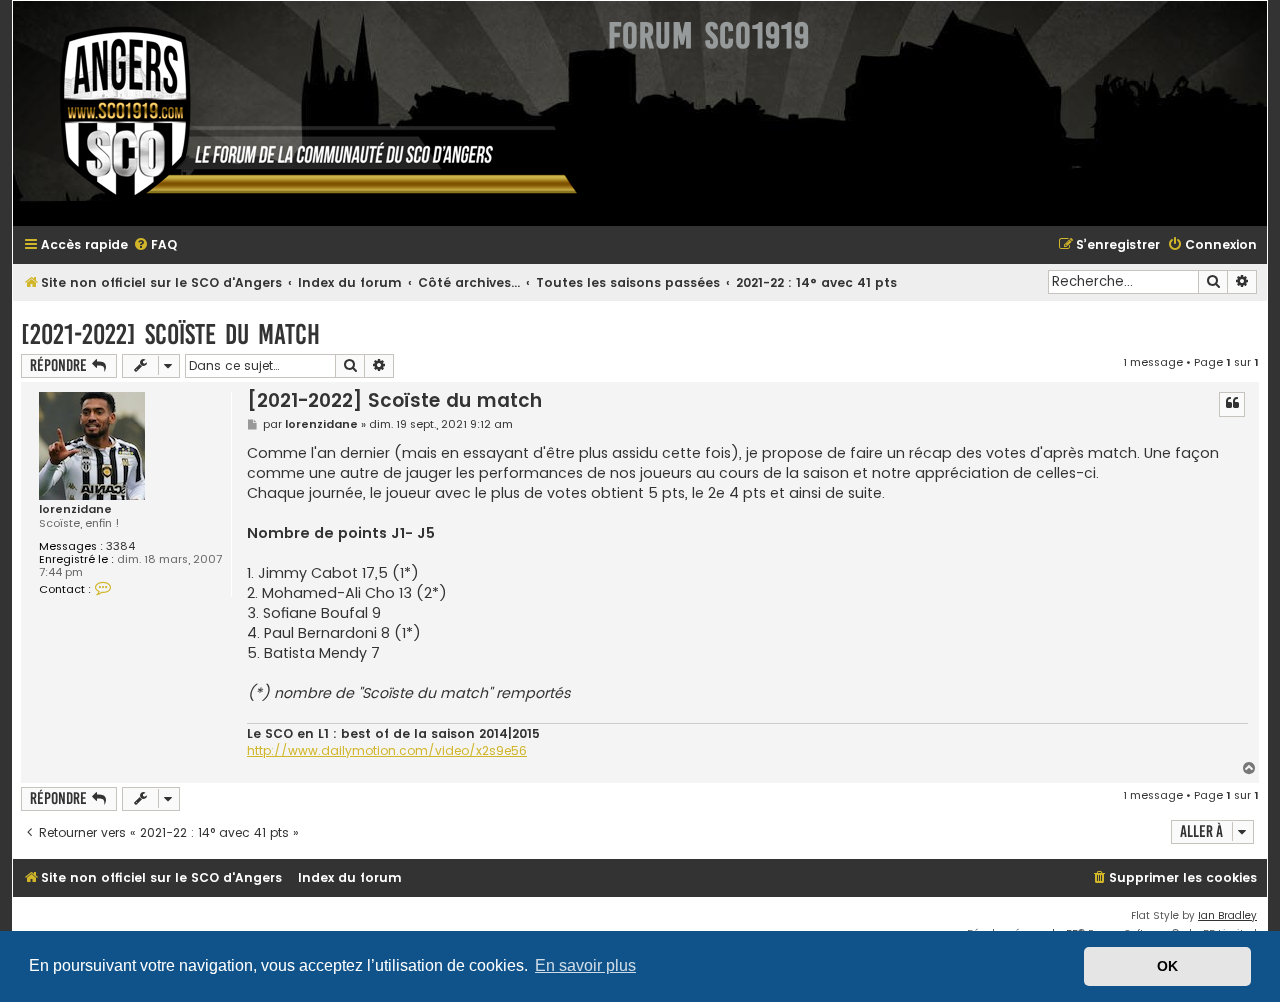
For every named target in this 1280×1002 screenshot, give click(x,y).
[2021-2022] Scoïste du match (170, 334)
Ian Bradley (1227, 915)
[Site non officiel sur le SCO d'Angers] (303, 113)
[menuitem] (155, 245)
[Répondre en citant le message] (1232, 404)
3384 (120, 546)
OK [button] (1167, 966)
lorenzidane (75, 509)
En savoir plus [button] (585, 965)
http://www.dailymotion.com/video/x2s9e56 (387, 751)
